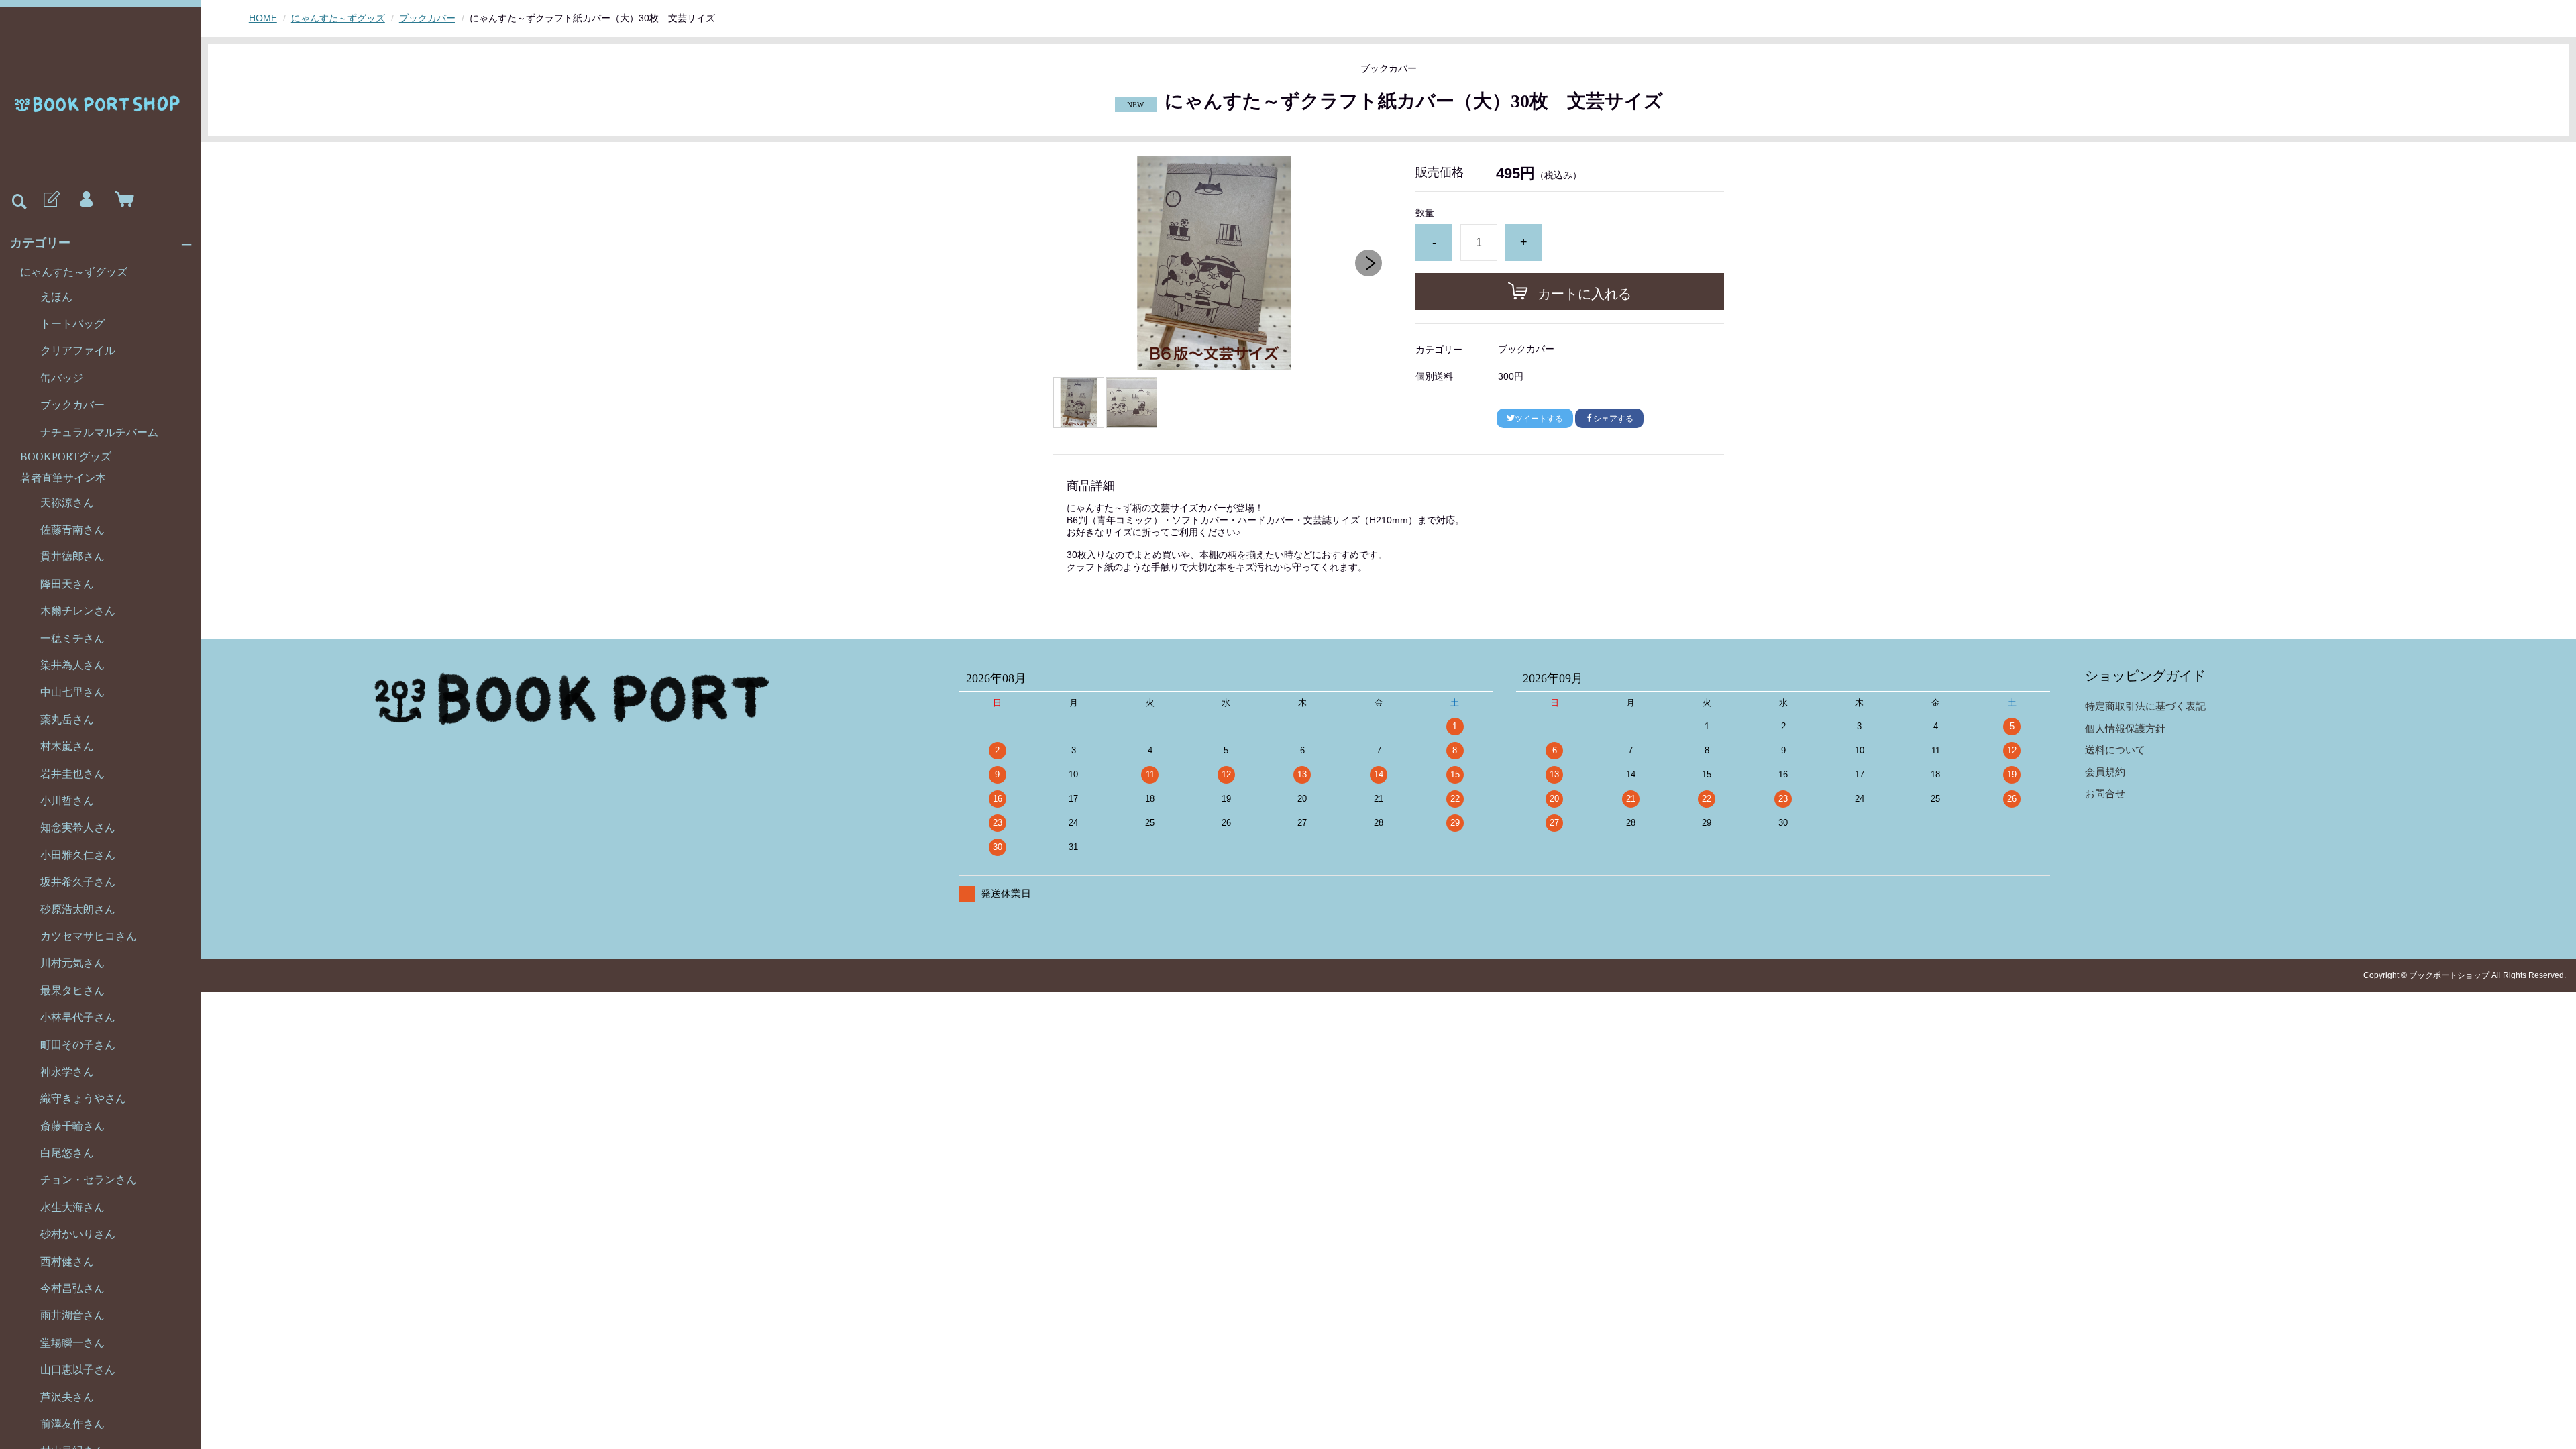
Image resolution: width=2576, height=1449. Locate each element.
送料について (2115, 750)
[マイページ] (86, 200)
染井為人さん (72, 665)
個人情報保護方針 (2125, 728)
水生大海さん (72, 1207)
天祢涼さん (67, 503)
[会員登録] (50, 200)
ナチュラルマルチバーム (99, 432)
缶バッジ (62, 378)
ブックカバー (72, 405)
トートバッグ (72, 324)
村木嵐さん (67, 746)
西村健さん (67, 1262)
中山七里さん (72, 692)
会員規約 (2105, 772)
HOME (263, 18)
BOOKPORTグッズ (66, 457)
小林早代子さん (78, 1017)
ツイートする (1539, 419)
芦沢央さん (67, 1397)
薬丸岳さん (67, 719)
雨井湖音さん (72, 1315)
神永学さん (67, 1072)
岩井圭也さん (72, 774)
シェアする (1613, 419)
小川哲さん (67, 801)
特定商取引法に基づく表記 (2145, 706)
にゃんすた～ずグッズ (74, 272)
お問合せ (2105, 793)
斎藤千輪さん (72, 1126)
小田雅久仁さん (78, 855)
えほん (56, 297)
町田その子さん (78, 1045)
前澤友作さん (72, 1424)
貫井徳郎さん (72, 556)
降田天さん (67, 584)
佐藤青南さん (72, 530)
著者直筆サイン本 (63, 478)
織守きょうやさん (83, 1098)
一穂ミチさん (72, 638)
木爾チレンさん (78, 611)
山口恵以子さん (78, 1370)
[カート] (121, 200)
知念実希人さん (78, 827)
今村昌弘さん (72, 1288)
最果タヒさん (72, 990)
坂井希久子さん (78, 882)
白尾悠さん (67, 1153)
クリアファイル (78, 351)
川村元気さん (72, 963)
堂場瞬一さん (72, 1343)
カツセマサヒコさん (89, 936)
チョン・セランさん (89, 1180)
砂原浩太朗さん (78, 909)
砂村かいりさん (78, 1234)
